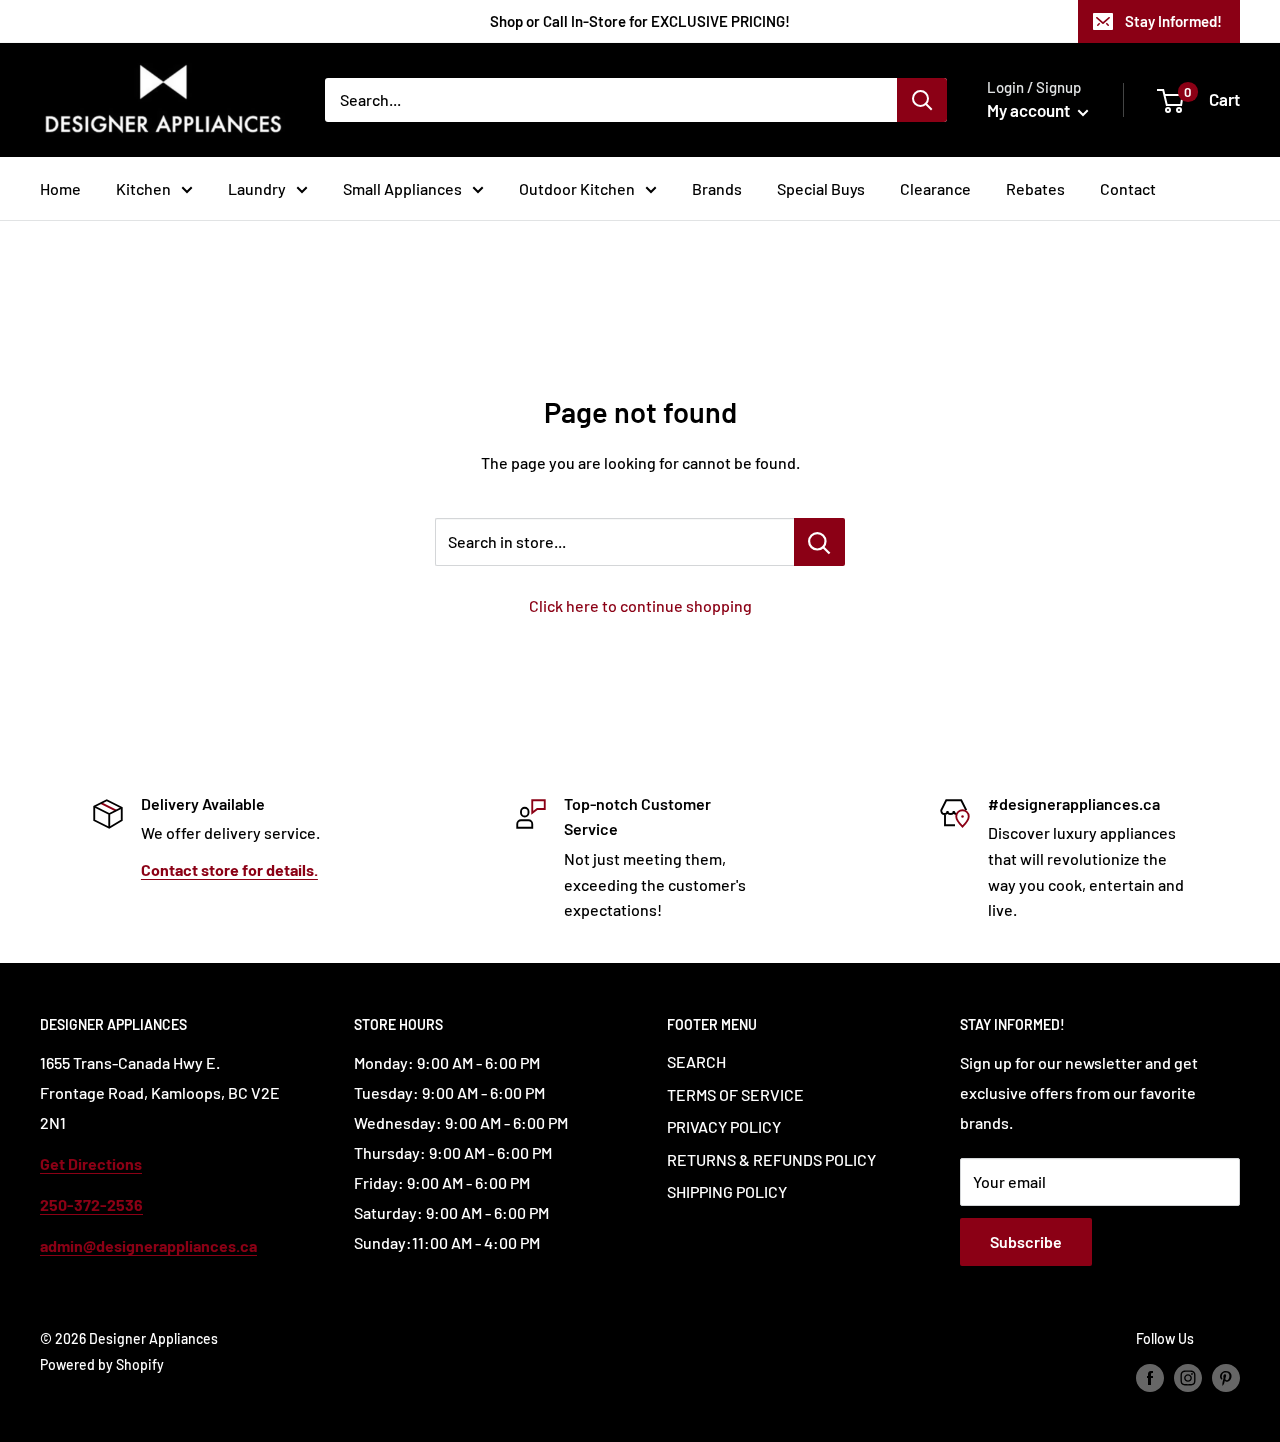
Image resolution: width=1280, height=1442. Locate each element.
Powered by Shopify (102, 1364)
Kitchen (143, 188)
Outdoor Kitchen (577, 188)
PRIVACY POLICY (724, 1126)
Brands (717, 188)
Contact (1128, 188)
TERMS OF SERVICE (735, 1094)
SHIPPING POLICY (727, 1191)
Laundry (257, 188)
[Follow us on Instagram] (1188, 1377)
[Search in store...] (819, 542)
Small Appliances (402, 188)
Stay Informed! (1173, 21)
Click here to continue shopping (640, 605)
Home (60, 188)
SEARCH (696, 1061)
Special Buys (821, 188)
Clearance (935, 188)
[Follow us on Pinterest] (1226, 1377)
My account (1030, 110)
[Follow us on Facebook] (1150, 1377)
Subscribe (1026, 1241)
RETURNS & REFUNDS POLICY (771, 1159)
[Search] (922, 100)
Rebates (1035, 188)
